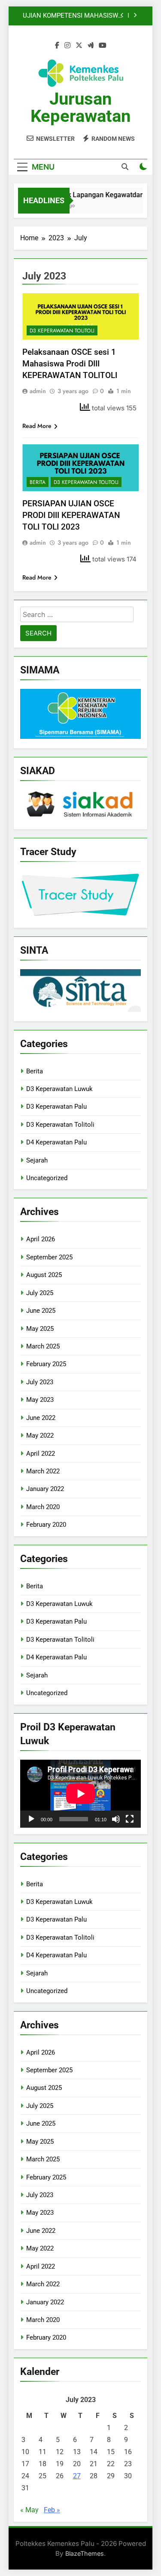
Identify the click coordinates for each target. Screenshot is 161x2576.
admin (38, 391)
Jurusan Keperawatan (80, 107)
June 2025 (41, 1311)
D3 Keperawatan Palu (56, 1107)
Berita (38, 482)
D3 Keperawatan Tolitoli (62, 331)
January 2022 (45, 1489)
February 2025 (46, 1364)
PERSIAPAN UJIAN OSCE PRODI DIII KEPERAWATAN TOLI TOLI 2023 (71, 515)
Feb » (52, 2510)
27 (77, 2476)
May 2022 (40, 1435)
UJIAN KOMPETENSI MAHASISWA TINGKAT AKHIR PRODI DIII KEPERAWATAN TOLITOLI (73, 16)
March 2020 (43, 1507)
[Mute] (116, 1819)
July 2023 (40, 1382)
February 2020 (46, 1525)
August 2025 (44, 1275)
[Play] (31, 1819)
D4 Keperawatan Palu (56, 1142)
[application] (80, 1794)
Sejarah (37, 1160)
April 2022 (41, 1454)
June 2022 (41, 1418)
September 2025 (49, 1257)
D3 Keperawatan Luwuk (59, 1089)
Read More (37, 426)
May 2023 (40, 1400)
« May (29, 2510)
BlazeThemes (85, 2553)
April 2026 (41, 1239)
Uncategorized (47, 1178)
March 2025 (43, 1346)
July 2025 (40, 1293)
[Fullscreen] (130, 1819)
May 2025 (40, 1329)
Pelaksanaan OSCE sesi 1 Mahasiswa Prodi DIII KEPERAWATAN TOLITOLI (70, 364)
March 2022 (43, 1471)
